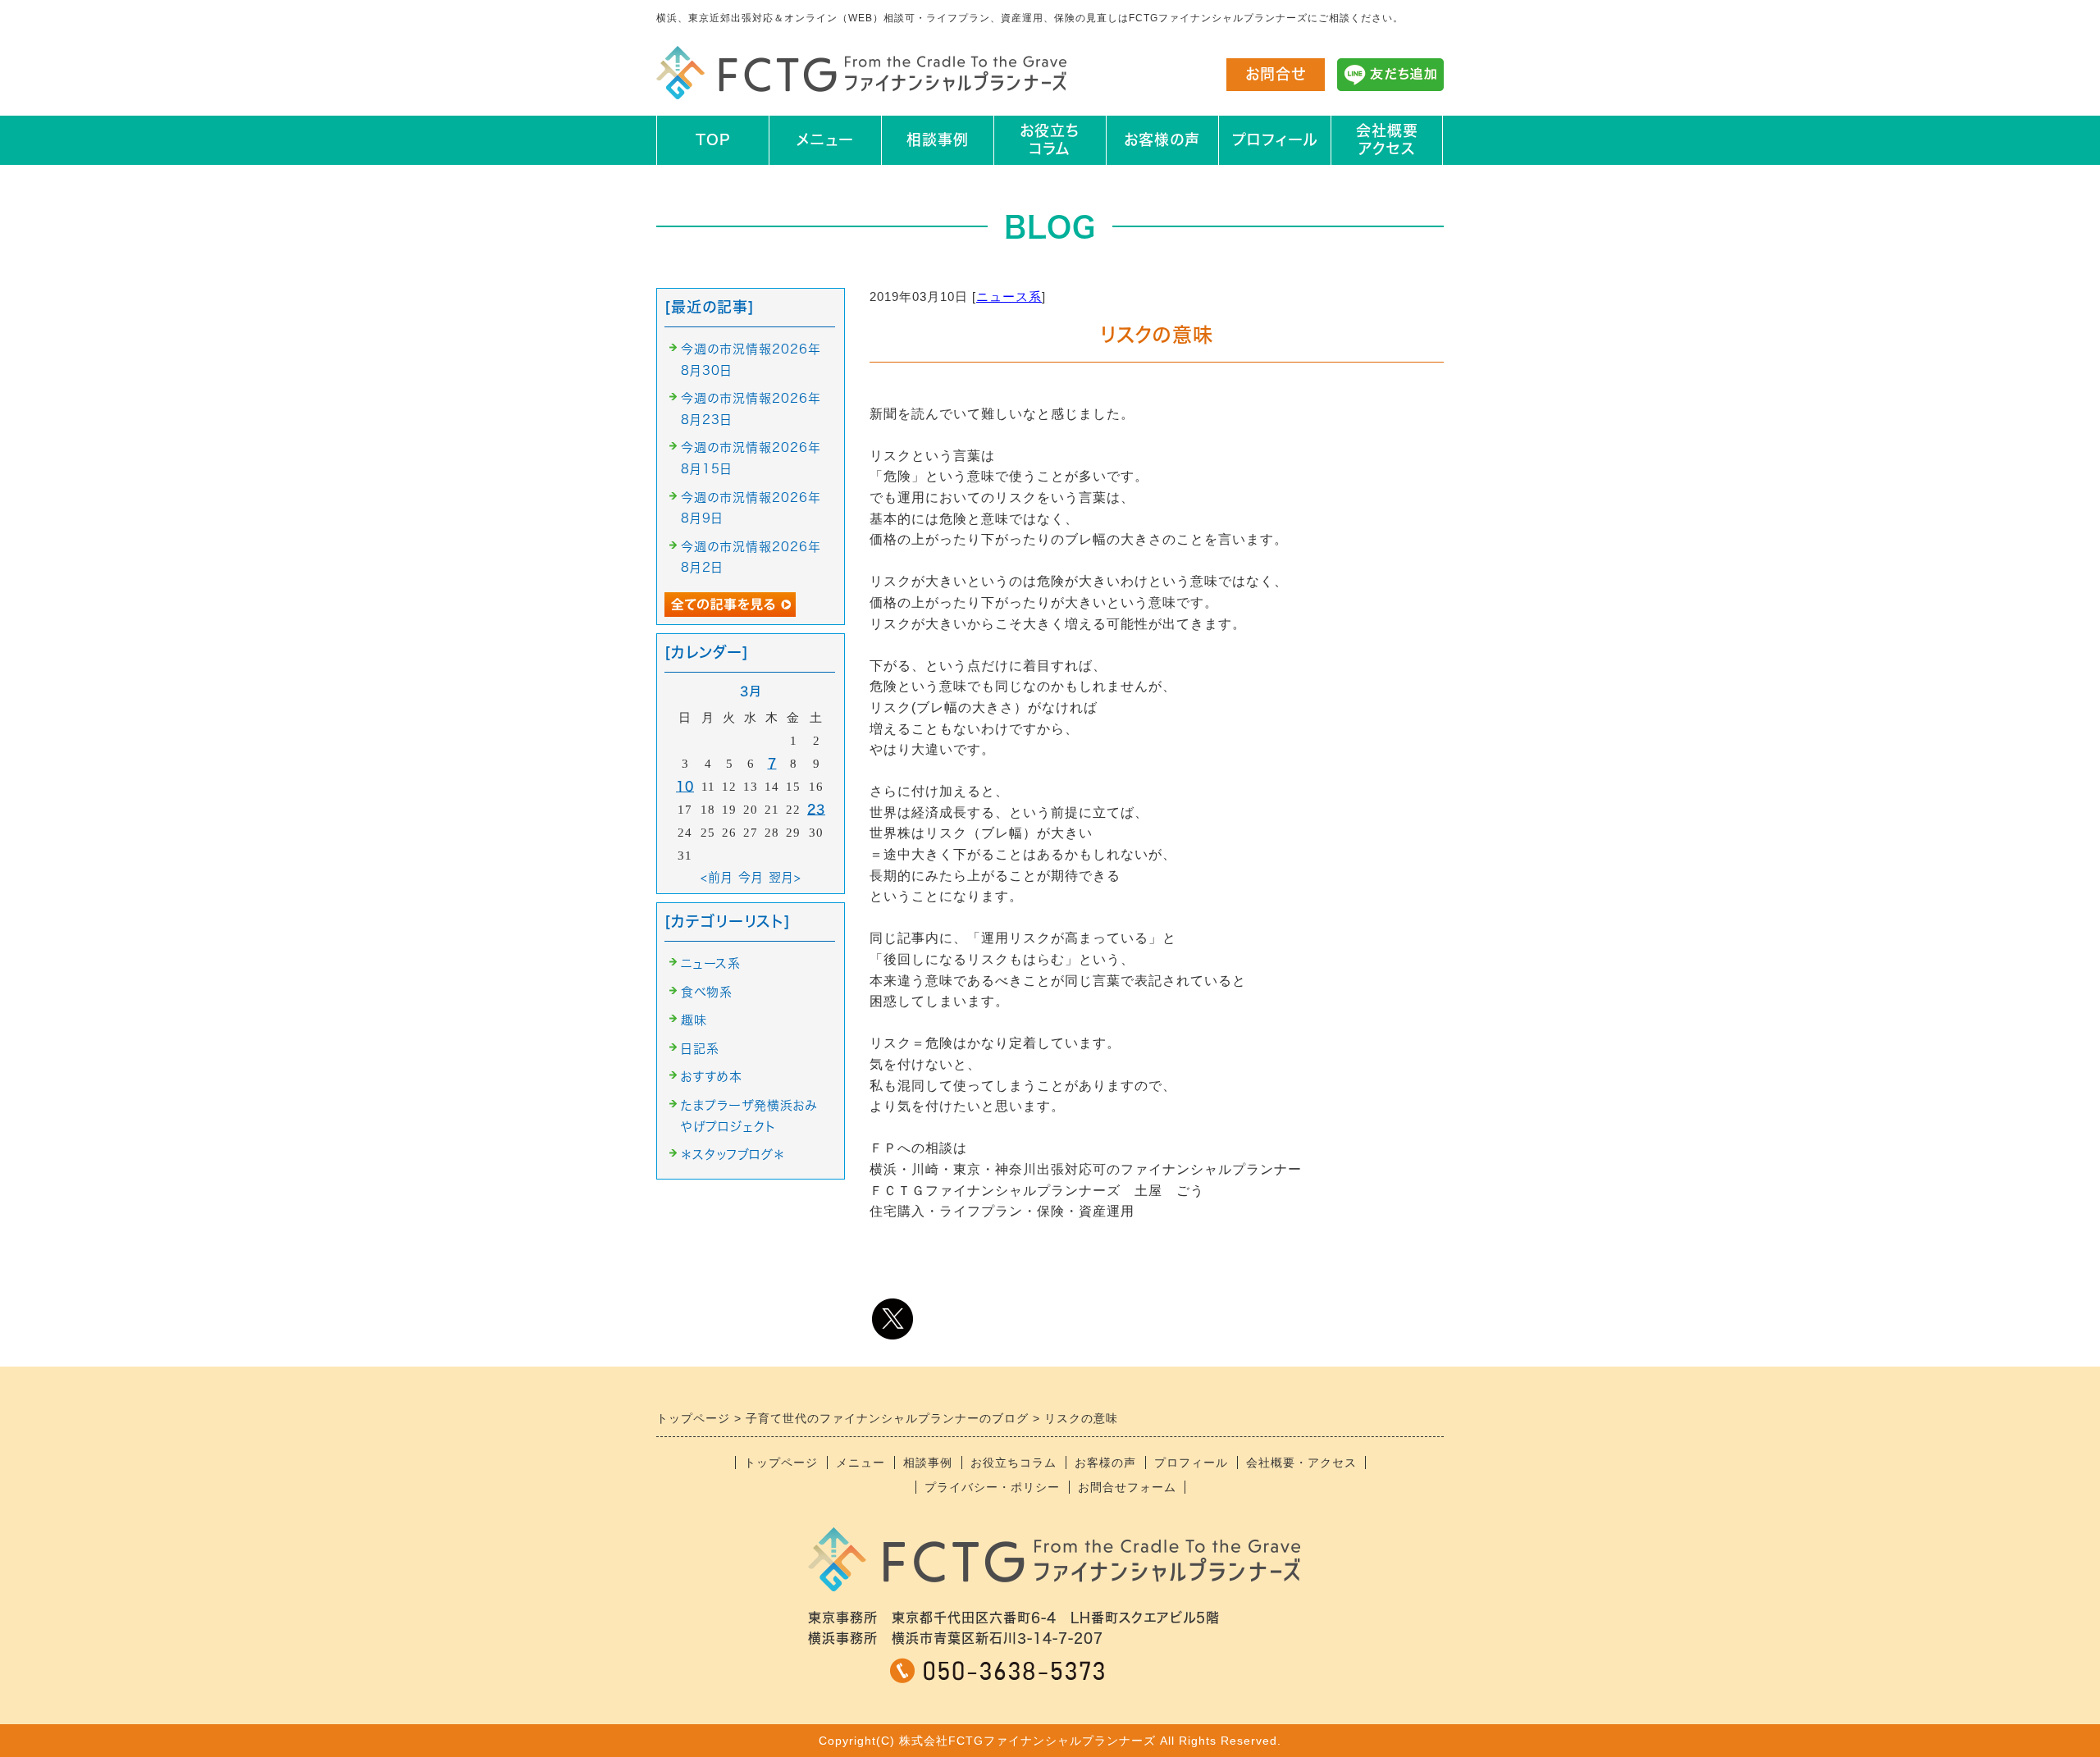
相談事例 (938, 139)
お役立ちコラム (1050, 139)
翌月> (785, 877)
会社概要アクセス (1387, 139)
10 (685, 786)
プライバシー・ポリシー (992, 1487)
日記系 (700, 1049)
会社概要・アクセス (1301, 1463)
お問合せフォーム (1127, 1487)
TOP (713, 139)
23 (816, 809)
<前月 (717, 877)
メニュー (825, 139)
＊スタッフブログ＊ (733, 1155)
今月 (751, 877)
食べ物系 (707, 992)
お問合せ (1276, 74)
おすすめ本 (712, 1077)
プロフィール (1275, 139)
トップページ (781, 1463)
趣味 (694, 1020)
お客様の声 (1162, 139)
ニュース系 (1009, 297)
